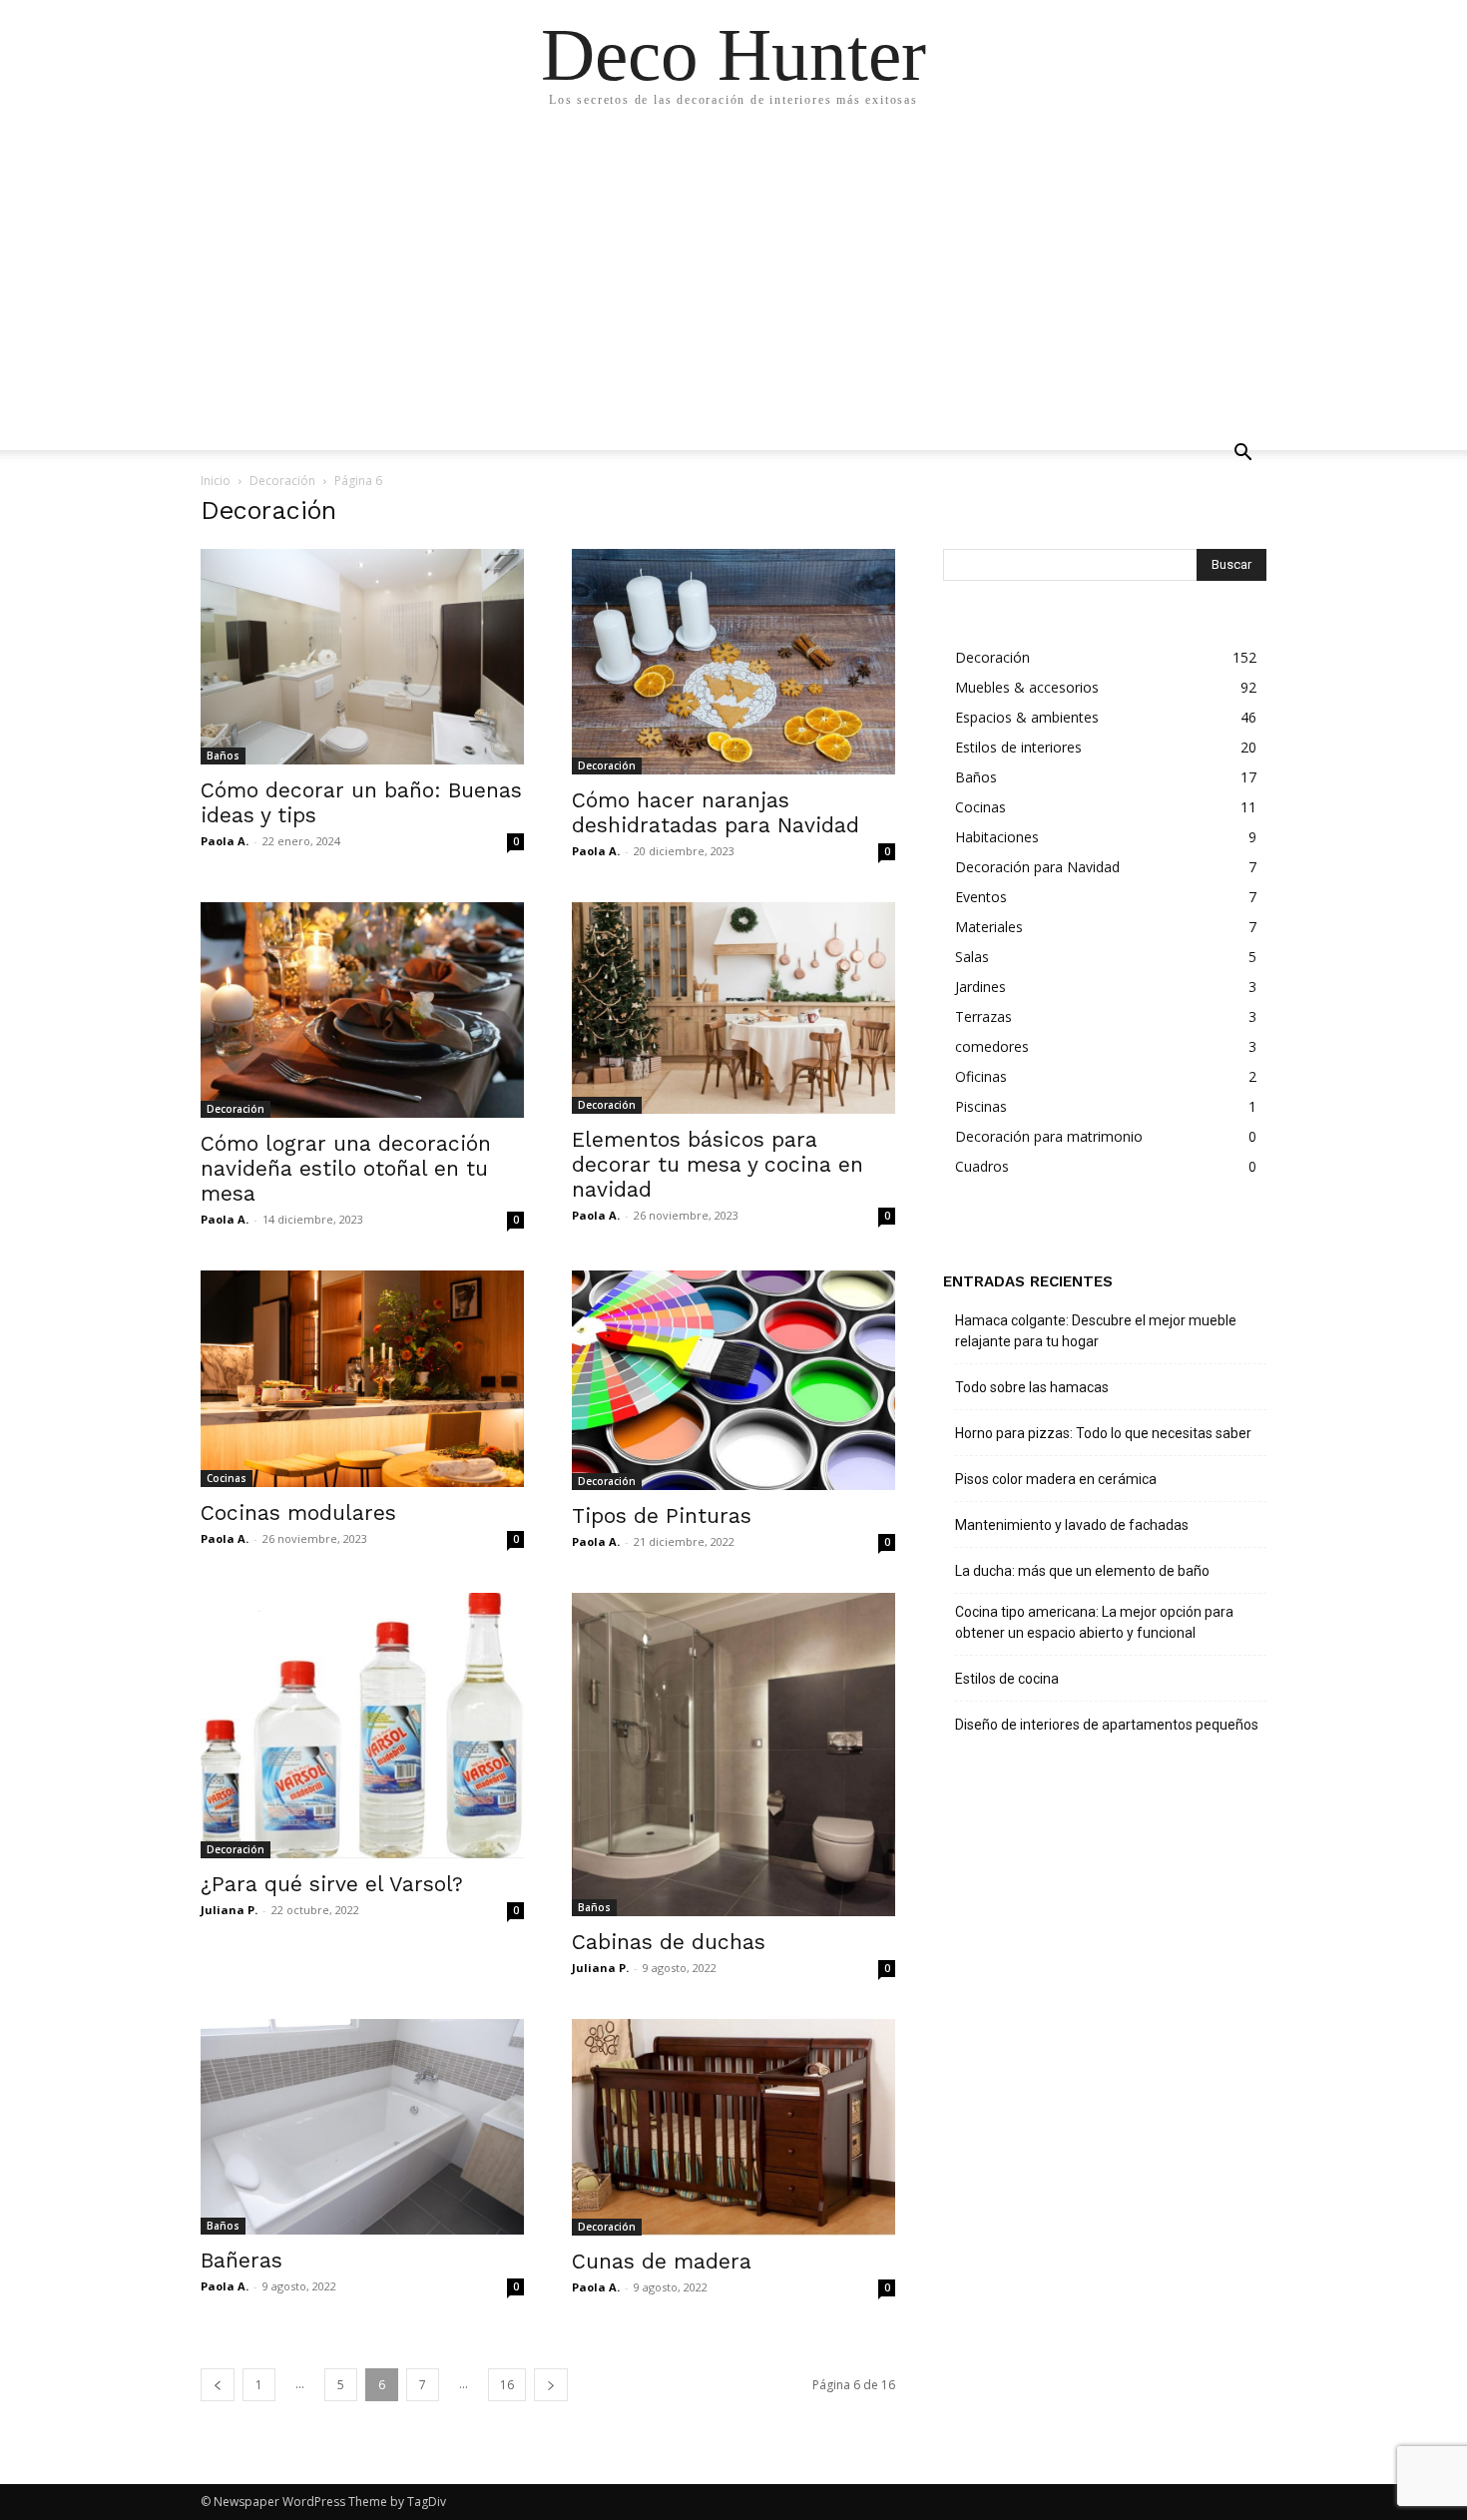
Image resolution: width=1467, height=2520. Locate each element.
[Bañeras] (362, 2127)
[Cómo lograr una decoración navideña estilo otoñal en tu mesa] (362, 1010)
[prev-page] (218, 2385)
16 (507, 2385)
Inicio (216, 481)
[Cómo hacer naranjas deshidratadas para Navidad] (733, 662)
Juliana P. (229, 1910)
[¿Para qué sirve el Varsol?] (362, 1726)
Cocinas (227, 1478)
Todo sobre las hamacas (1032, 1387)
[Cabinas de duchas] (733, 1755)
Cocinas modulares (298, 1512)
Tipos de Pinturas (662, 1515)
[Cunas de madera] (733, 2127)
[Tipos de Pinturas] (733, 1380)
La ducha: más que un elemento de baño (1082, 1571)
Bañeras (242, 2260)
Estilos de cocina (1007, 1679)
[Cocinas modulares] (362, 1378)
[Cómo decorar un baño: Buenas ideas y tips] (362, 657)
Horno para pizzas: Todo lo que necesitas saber (1103, 1433)
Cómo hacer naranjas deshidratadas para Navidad (716, 812)
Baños (223, 756)
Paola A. (225, 841)
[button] (1242, 455)
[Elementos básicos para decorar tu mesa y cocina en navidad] (733, 1008)
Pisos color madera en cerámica (1056, 1479)
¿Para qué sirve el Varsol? (332, 1884)
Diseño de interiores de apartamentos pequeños (1107, 1725)
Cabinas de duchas (669, 1942)
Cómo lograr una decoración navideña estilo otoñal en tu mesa (346, 1168)
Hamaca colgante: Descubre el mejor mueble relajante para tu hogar (1096, 1331)
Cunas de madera (662, 2261)
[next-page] (551, 2385)
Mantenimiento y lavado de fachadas (1072, 1525)
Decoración (282, 481)
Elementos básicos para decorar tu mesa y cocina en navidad (718, 1164)
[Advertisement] (733, 279)
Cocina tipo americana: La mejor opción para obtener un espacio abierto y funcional (1094, 1622)
